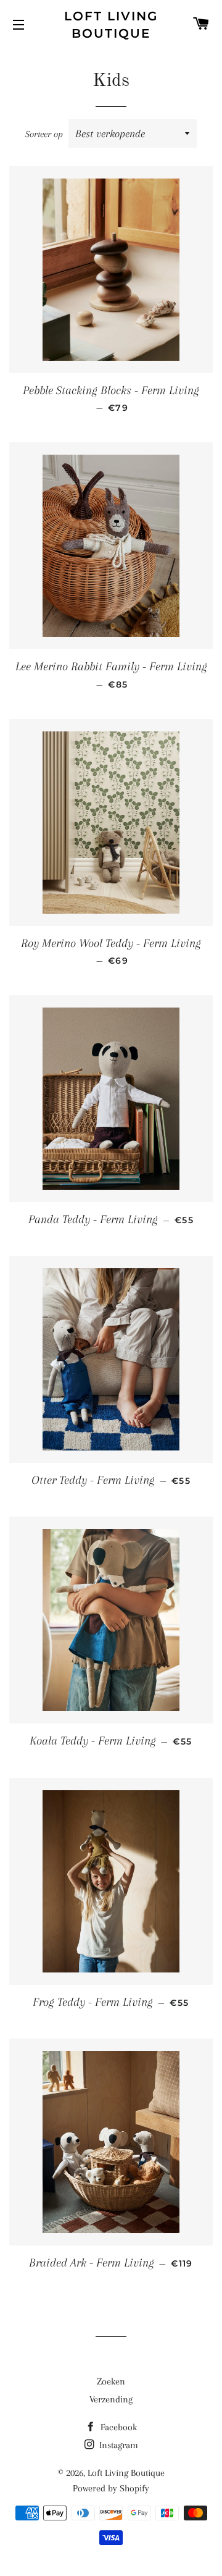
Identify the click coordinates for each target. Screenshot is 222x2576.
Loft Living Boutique (111, 25)
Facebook (117, 2427)
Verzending (111, 2399)
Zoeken (111, 2381)
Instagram (117, 2445)
